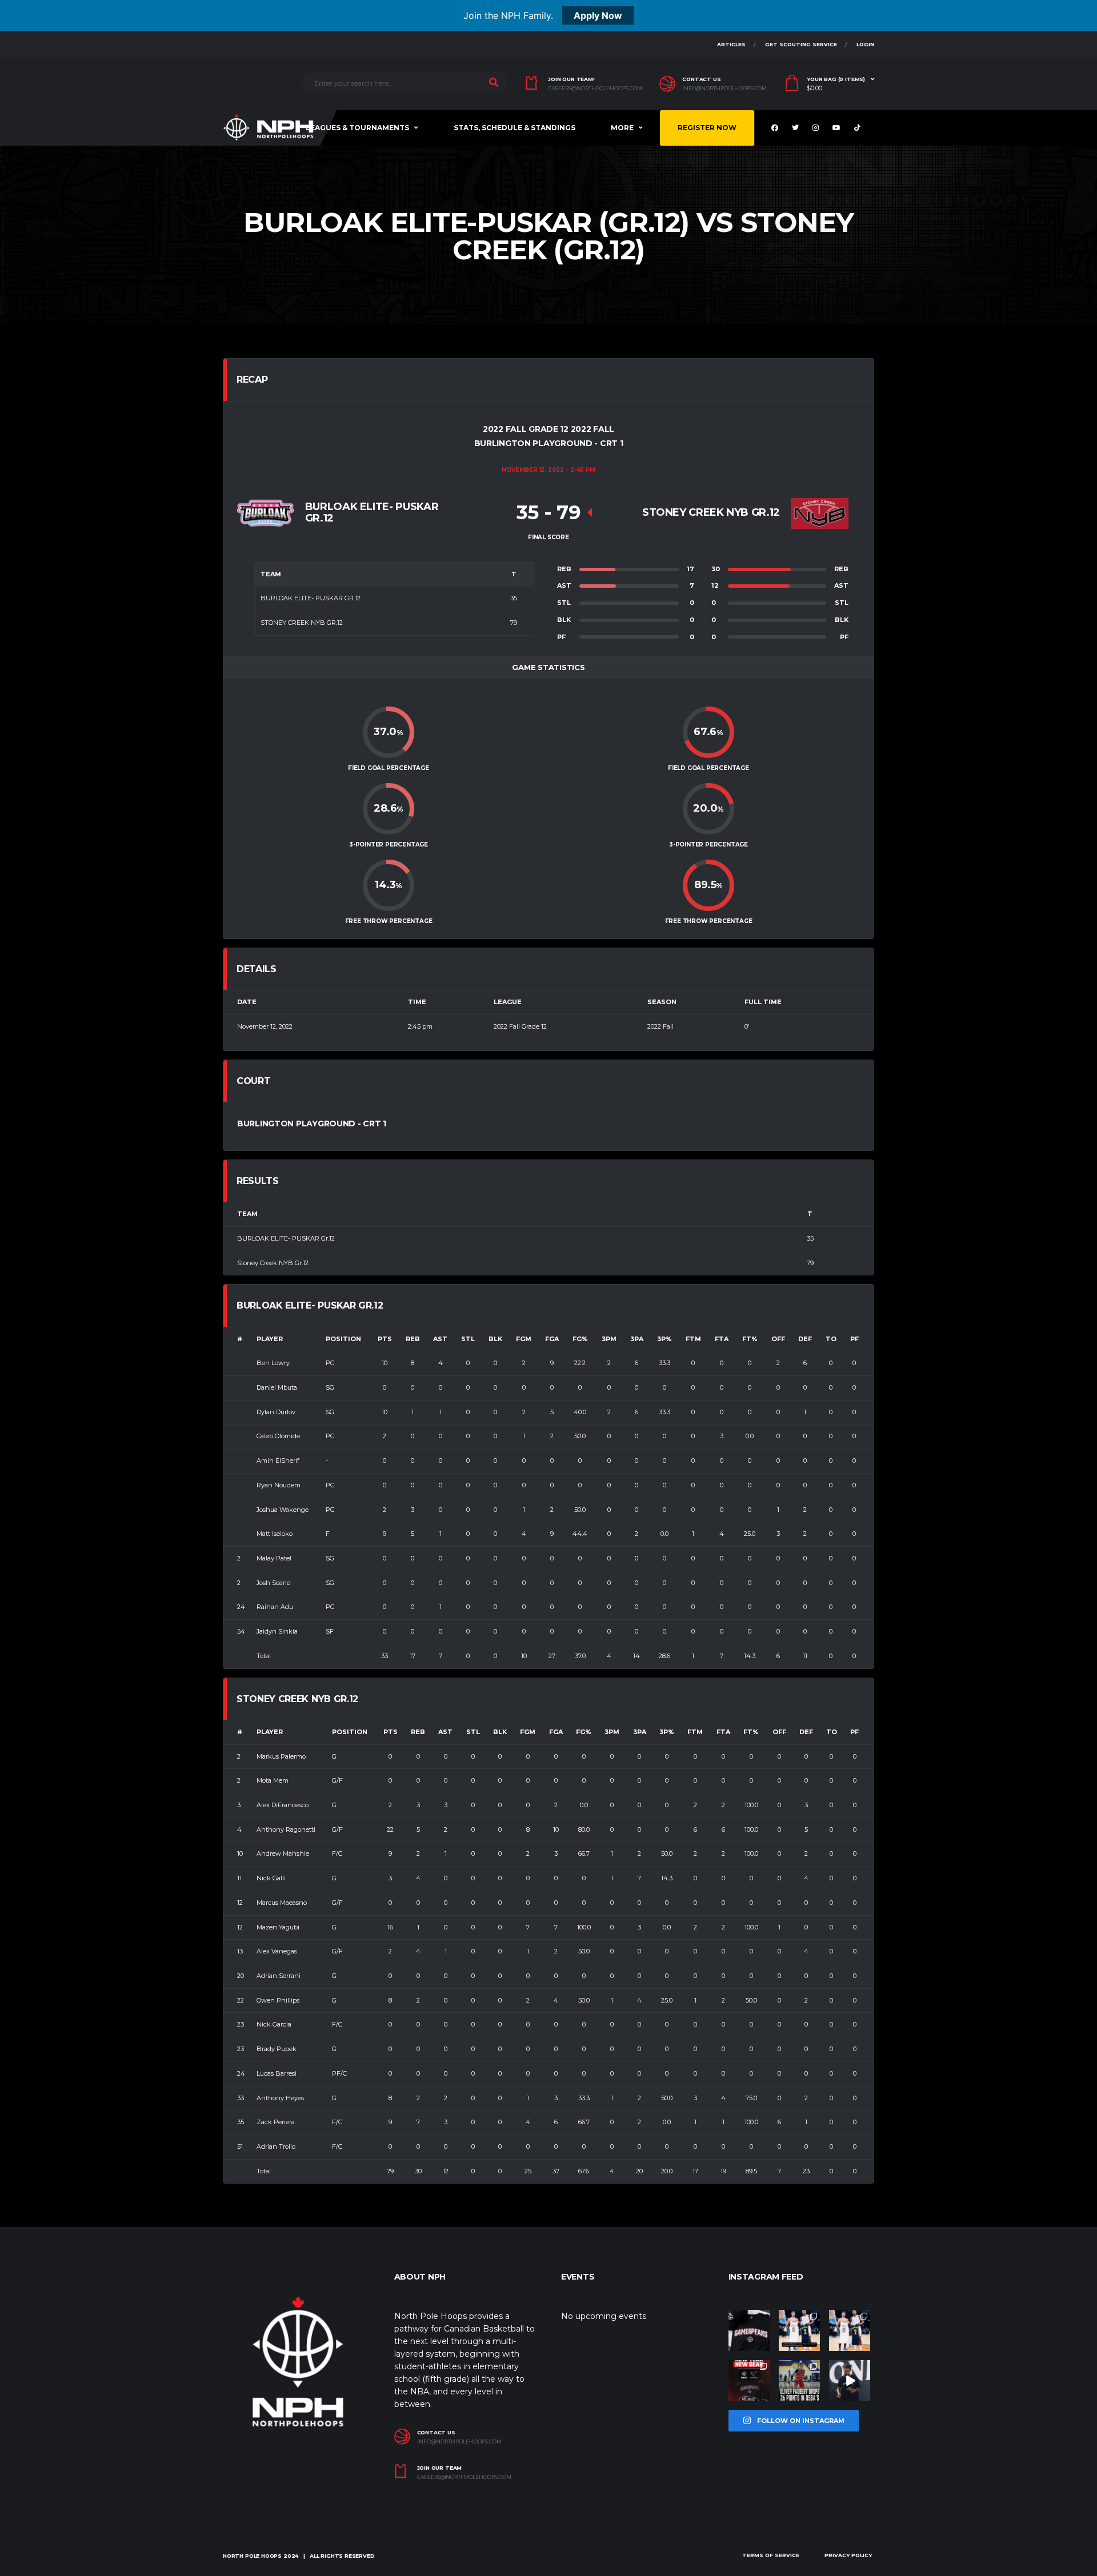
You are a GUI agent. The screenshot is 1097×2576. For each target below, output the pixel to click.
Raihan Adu (275, 1607)
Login (865, 44)
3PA (637, 1339)
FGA (552, 1339)
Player (270, 1339)
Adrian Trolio (276, 2146)
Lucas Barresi (277, 2073)
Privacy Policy (848, 2555)
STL (468, 1339)
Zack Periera (276, 2122)
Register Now (707, 128)
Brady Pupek (277, 2049)
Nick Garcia (274, 2024)
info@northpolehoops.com (724, 89)
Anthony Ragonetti (286, 1829)
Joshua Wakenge (283, 1510)
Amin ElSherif (278, 1460)
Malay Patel (274, 1558)
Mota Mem (273, 1780)
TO (831, 1339)
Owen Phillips (278, 2000)
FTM (693, 1339)
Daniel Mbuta (277, 1387)
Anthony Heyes (280, 2098)
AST (440, 1339)
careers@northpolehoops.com (595, 89)
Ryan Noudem (279, 1485)
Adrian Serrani (279, 1976)
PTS (385, 1339)
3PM (609, 1339)
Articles (731, 44)
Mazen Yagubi (278, 1927)
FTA (722, 1339)
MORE (622, 128)
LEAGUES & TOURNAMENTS (357, 128)
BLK (495, 1339)
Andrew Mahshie (283, 1853)
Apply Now (598, 15)
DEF (805, 1339)
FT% (750, 1339)
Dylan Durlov (276, 1412)
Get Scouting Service (801, 44)
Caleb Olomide (278, 1436)
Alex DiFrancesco (283, 1805)
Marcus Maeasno (282, 1903)
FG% (580, 1339)
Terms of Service (771, 2555)
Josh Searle (273, 1583)
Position (343, 1339)
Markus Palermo (281, 1756)
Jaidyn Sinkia (277, 1631)
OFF (778, 1339)
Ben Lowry (273, 1363)
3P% (664, 1339)
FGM (524, 1339)
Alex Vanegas (277, 1951)
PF (854, 1339)
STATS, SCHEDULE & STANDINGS (515, 128)
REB (413, 1339)
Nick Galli (271, 1878)
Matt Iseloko (275, 1534)
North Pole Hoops (252, 2556)
